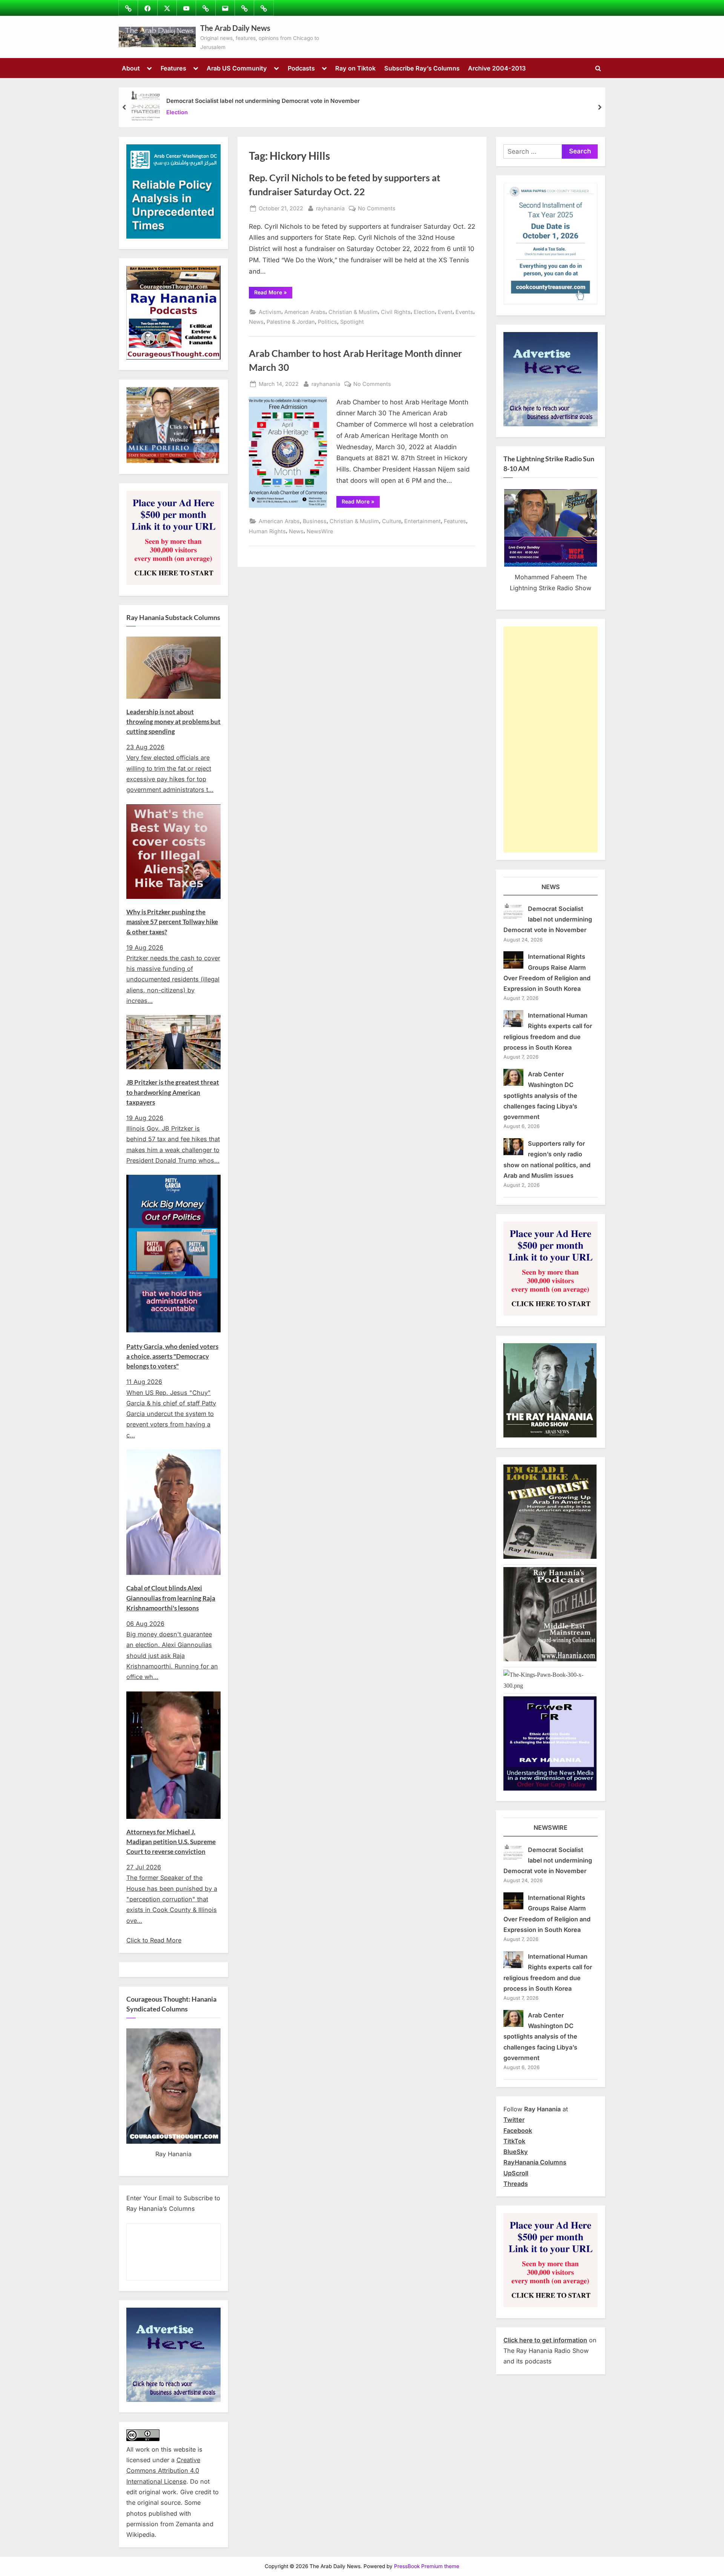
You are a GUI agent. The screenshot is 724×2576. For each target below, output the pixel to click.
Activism (270, 312)
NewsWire (320, 531)
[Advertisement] (551, 739)
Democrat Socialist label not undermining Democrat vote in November (263, 101)
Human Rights (267, 531)
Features (173, 68)
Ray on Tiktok (355, 68)
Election (177, 112)
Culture (392, 521)
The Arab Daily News (235, 28)
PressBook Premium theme (427, 2566)
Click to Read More (154, 1940)
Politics (327, 322)
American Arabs (305, 312)
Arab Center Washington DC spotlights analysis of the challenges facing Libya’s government (540, 1095)
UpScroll (516, 2173)
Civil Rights (396, 312)
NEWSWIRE (551, 1828)
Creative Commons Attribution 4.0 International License (163, 2471)
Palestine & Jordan (291, 322)
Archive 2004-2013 (497, 68)
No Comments (377, 209)
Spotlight (352, 322)
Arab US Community (237, 68)
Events (464, 312)
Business (315, 521)
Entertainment (423, 521)
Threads (516, 2184)
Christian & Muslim (353, 312)
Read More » (273, 294)
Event (445, 312)
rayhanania (330, 208)
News (256, 322)
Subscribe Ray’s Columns (422, 68)
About (131, 68)
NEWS (551, 887)
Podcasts (301, 68)
